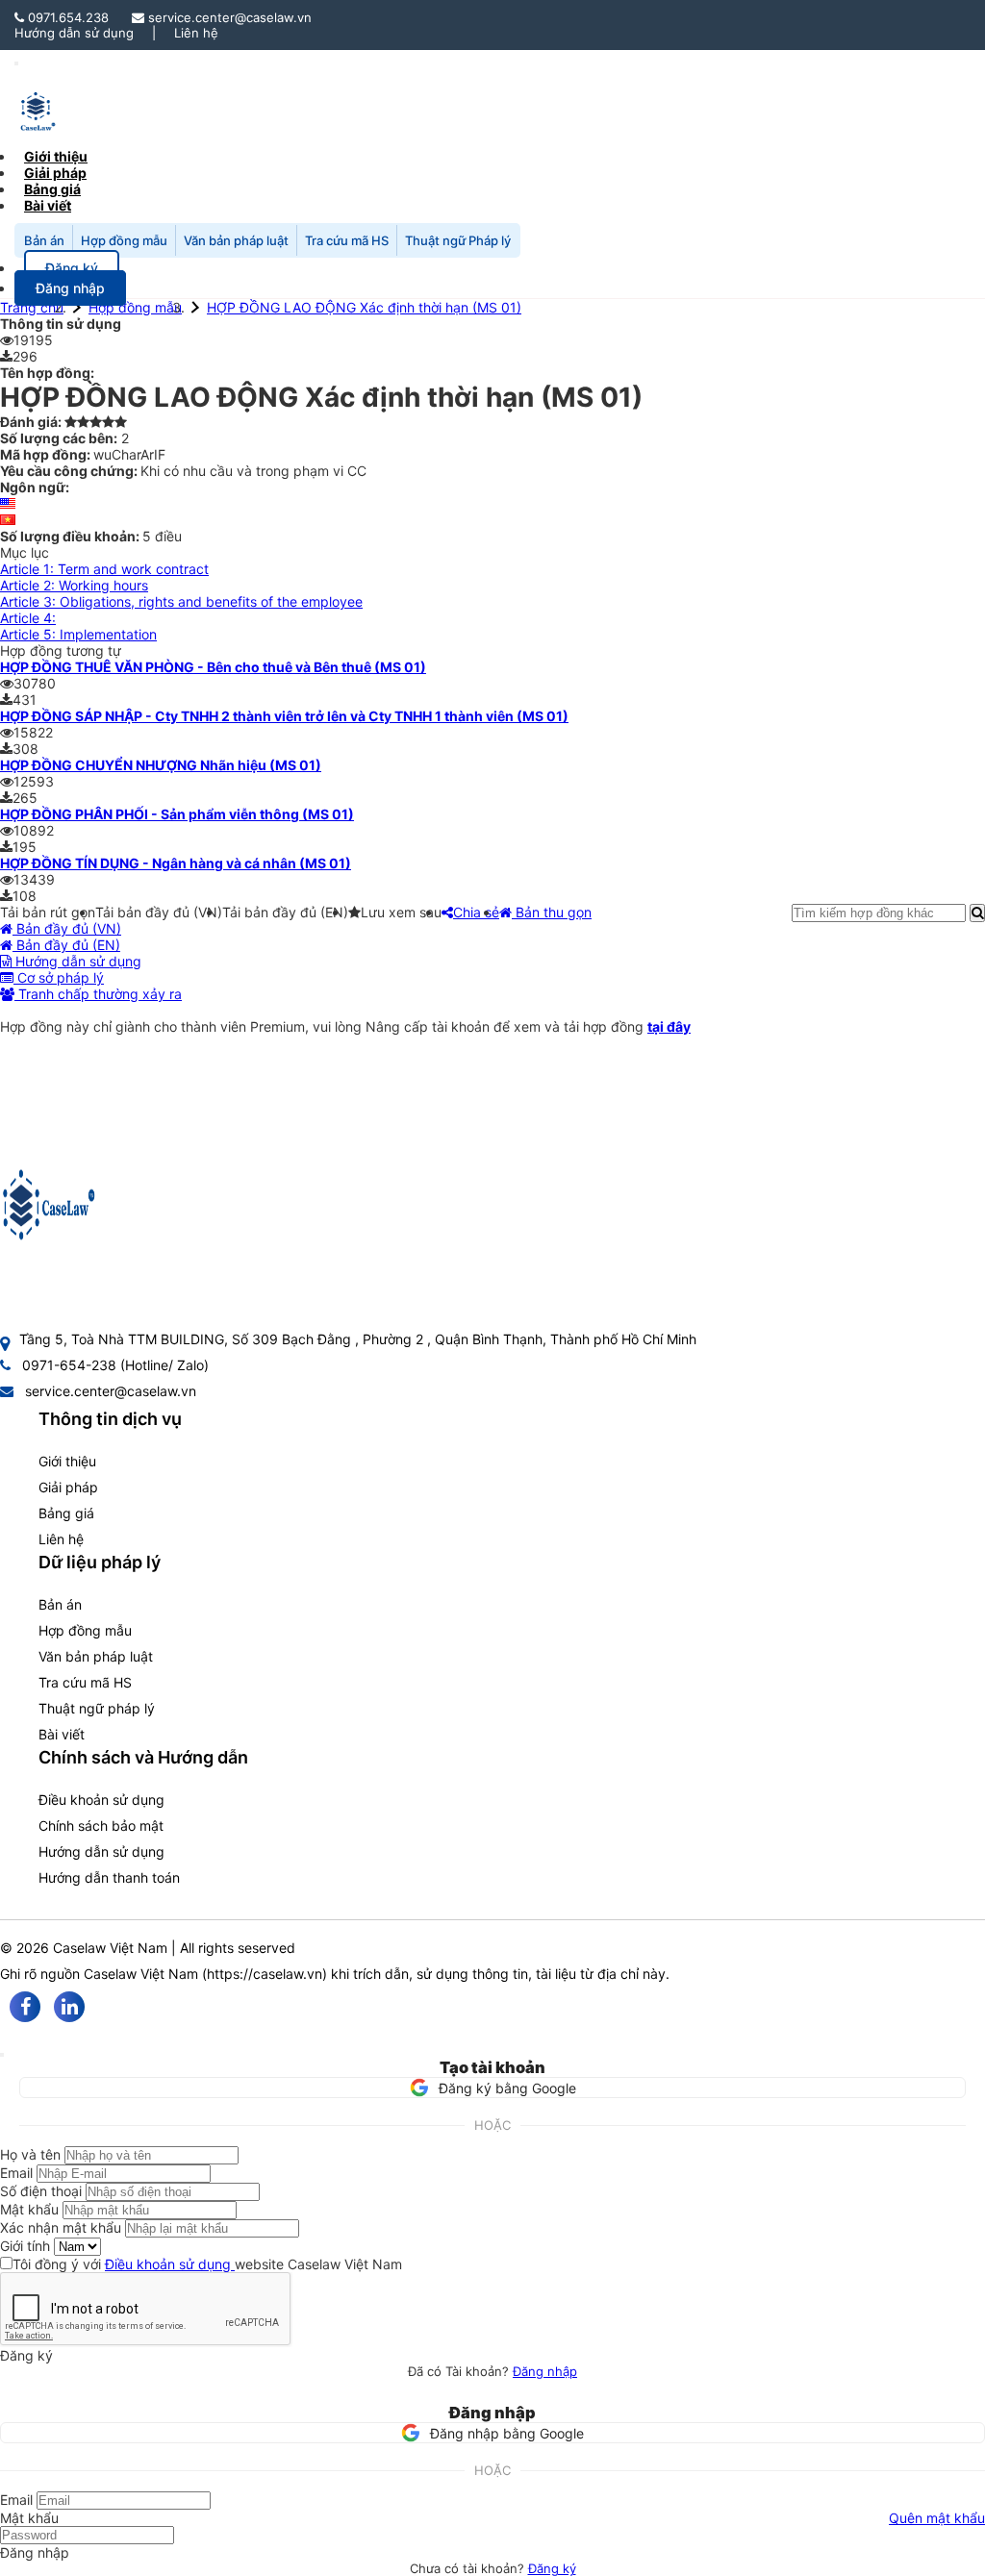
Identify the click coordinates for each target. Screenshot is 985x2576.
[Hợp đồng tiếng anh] (8, 503)
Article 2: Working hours (74, 585)
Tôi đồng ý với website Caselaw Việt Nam (207, 2264)
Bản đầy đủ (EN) (66, 945)
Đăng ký (552, 2568)
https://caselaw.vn (265, 1974)
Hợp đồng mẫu (124, 240)
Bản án (44, 240)
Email (16, 2173)
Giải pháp (68, 1487)
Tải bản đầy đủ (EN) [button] (285, 912)
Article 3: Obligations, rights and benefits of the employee (181, 601)
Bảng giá (66, 1513)
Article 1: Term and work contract (104, 569)
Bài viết (48, 205)
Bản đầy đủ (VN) (67, 928)
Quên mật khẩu (937, 2518)
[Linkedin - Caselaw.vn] (69, 2007)
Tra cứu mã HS (347, 240)
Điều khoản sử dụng (101, 1800)
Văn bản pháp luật (236, 240)
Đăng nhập (545, 2371)
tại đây (669, 1026)
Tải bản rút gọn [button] (48, 912)
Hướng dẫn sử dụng (74, 33)
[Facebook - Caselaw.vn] (25, 2007)
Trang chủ (32, 307)
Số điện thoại (41, 2191)
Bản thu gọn (552, 912)
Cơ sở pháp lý (59, 977)
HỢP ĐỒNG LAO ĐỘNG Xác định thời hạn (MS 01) (364, 307)
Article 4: (28, 618)
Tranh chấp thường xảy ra (98, 994)
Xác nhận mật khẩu (61, 2227)
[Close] (2, 2055)
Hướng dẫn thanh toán (109, 1877)
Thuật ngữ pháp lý (97, 1708)
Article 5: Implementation (78, 634)
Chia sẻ (476, 912)
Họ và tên (30, 2154)
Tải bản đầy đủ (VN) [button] (159, 912)
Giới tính (25, 2246)
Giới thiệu (67, 1461)
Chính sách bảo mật (101, 1826)
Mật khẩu (29, 2209)
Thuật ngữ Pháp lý (458, 240)
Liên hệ (196, 33)
